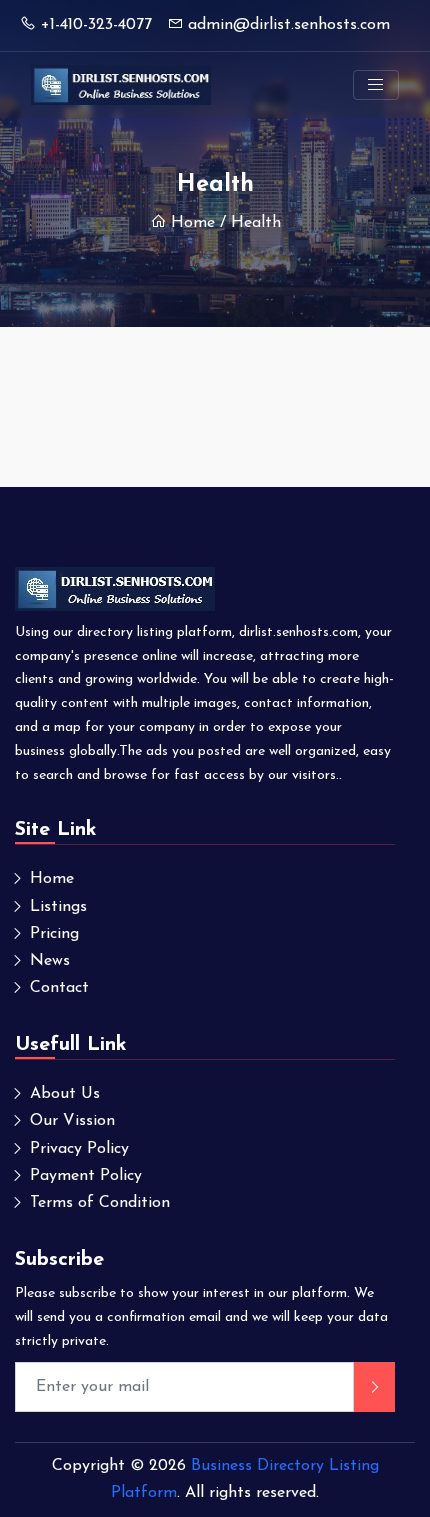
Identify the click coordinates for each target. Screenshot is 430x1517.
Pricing (54, 934)
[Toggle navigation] (376, 85)
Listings (58, 907)
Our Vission (72, 1121)
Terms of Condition (100, 1203)
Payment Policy (86, 1176)
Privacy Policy (79, 1149)
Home (193, 223)
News (50, 961)
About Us (65, 1094)
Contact (59, 988)
